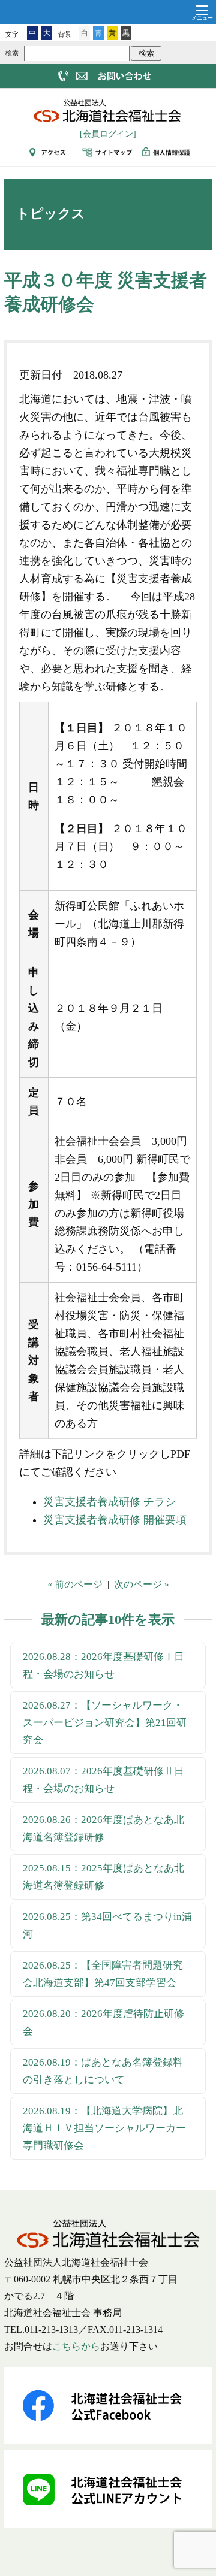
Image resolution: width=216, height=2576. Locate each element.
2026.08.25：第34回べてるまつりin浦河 (107, 1925)
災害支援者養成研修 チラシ (109, 1502)
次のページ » (142, 1584)
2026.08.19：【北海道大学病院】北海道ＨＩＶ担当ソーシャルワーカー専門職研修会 (104, 2128)
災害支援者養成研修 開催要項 (115, 1520)
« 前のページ (75, 1584)
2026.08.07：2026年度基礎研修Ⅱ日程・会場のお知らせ (103, 1780)
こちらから (76, 2346)
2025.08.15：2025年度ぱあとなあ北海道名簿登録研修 (103, 1877)
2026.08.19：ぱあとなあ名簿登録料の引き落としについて (103, 2071)
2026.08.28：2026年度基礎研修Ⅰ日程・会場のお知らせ (103, 1665)
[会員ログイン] (108, 134)
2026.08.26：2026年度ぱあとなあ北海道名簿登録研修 (103, 1828)
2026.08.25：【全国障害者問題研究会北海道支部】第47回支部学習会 (103, 1974)
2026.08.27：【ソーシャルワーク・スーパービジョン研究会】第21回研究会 (105, 1723)
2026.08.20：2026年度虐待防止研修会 (103, 2022)
